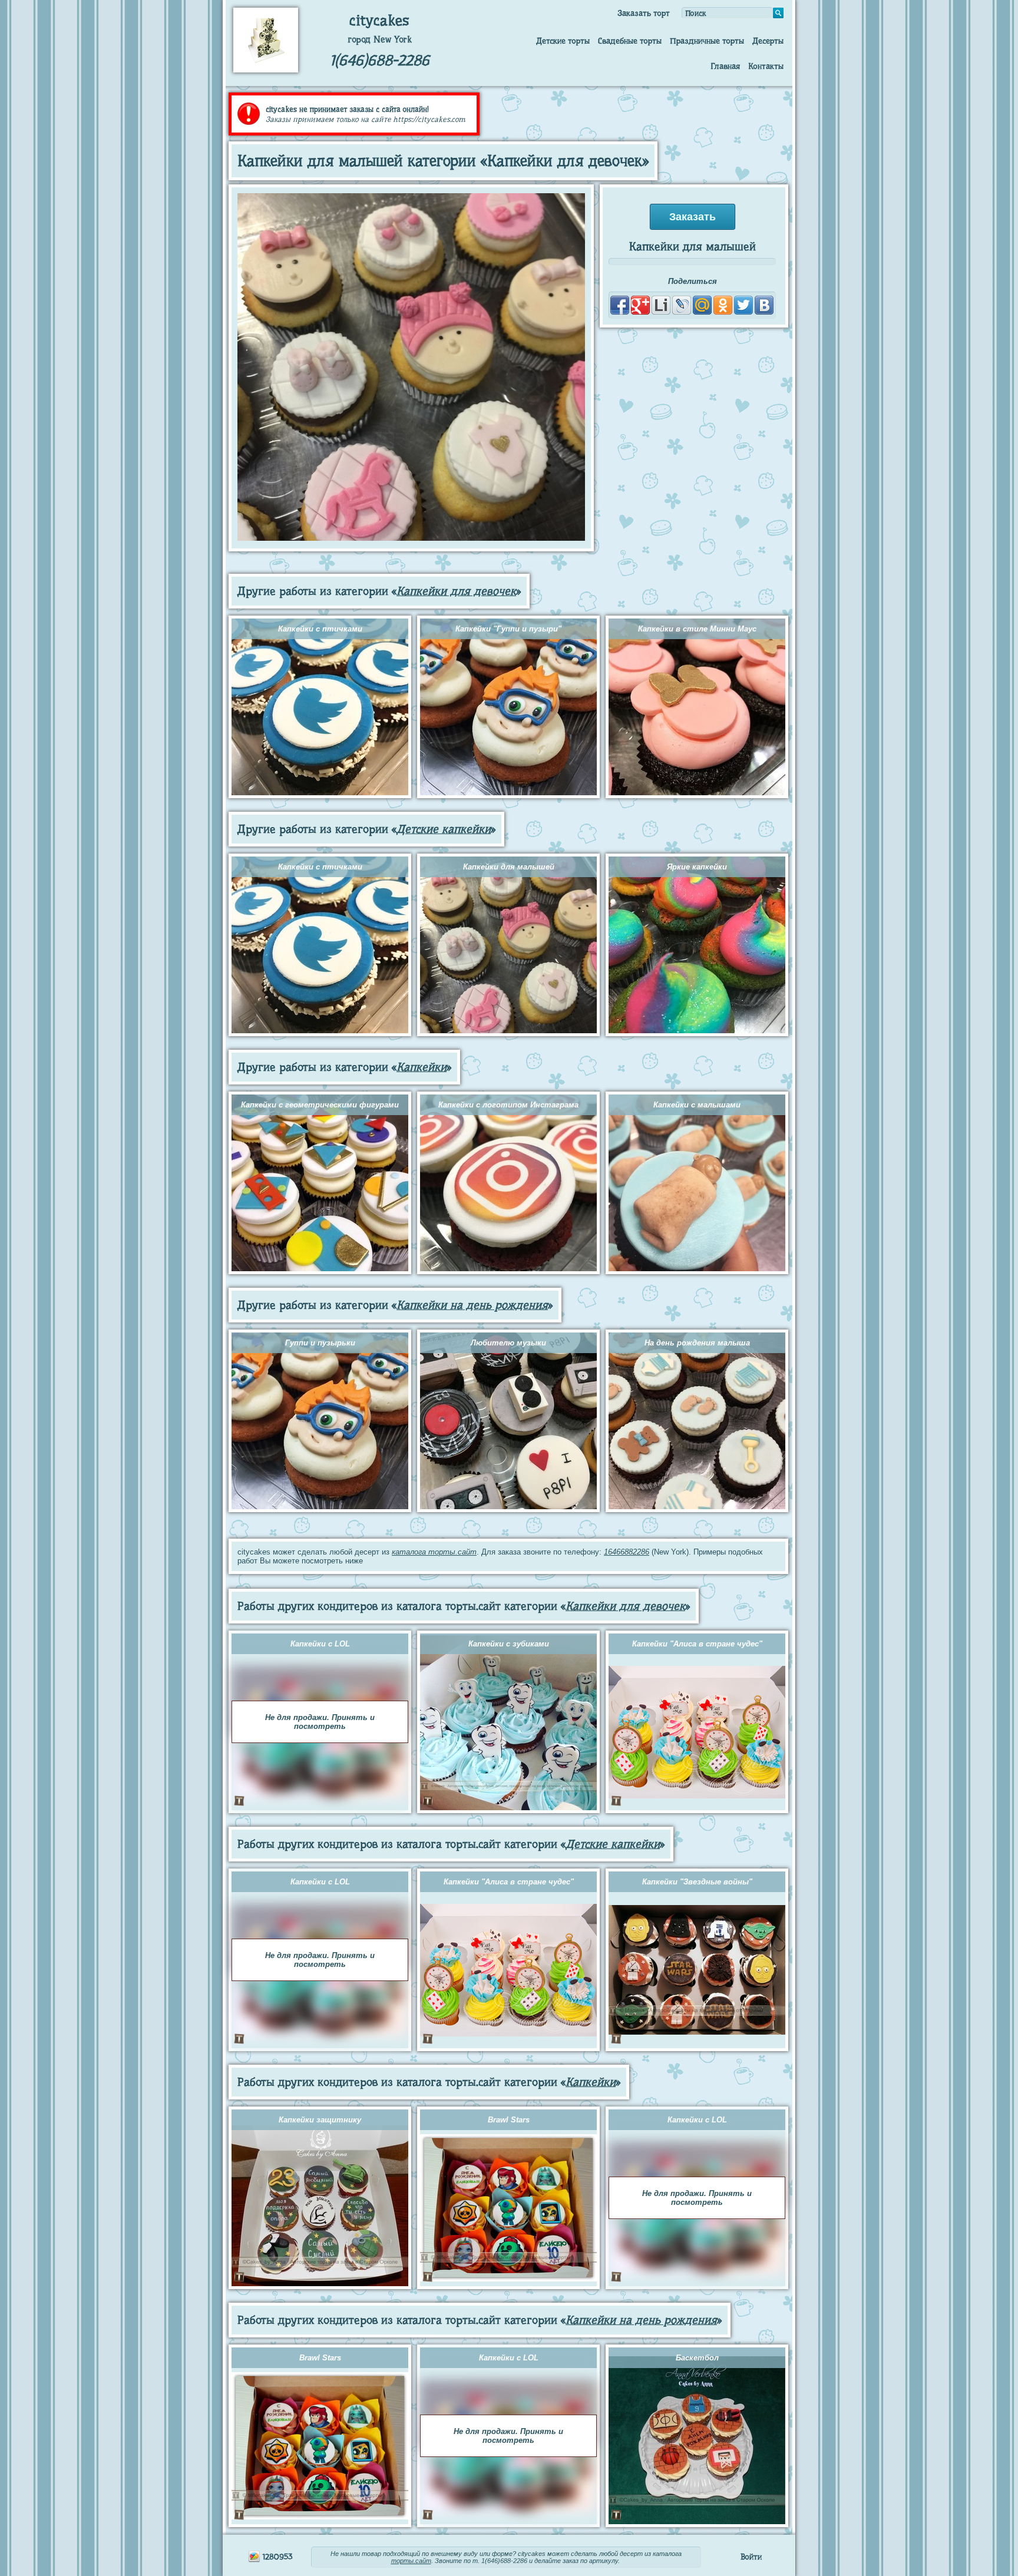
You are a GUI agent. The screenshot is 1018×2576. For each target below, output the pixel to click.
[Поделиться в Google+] (640, 305)
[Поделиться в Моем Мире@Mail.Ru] (702, 305)
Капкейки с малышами (697, 1105)
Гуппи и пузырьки (320, 1343)
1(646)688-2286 (380, 60)
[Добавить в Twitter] (743, 305)
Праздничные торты (707, 41)
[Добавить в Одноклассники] (723, 305)
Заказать (693, 217)
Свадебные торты (630, 41)
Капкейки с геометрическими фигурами (320, 1105)
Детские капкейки (444, 829)
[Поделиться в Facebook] (620, 305)
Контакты (766, 66)
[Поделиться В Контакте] (764, 305)
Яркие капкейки (697, 867)
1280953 (276, 2557)
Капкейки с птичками (320, 629)
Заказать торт (644, 13)
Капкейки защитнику (320, 2120)
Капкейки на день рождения (472, 1305)
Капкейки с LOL (320, 1644)
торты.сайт (411, 2561)
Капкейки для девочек (456, 591)
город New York (380, 39)
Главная (725, 66)
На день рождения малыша (697, 1343)
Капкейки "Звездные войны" (697, 1882)
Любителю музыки (508, 1343)
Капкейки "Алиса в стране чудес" (697, 1644)
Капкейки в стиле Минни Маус (697, 629)
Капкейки (422, 1067)
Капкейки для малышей (509, 867)
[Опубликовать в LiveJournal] (682, 305)
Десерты (768, 41)
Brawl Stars (509, 2120)
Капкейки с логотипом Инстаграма (508, 1105)
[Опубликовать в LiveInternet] (661, 305)
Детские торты (563, 41)
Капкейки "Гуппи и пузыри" (508, 629)
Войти (751, 2557)
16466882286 (627, 1552)
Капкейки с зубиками (509, 1644)
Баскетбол (697, 2358)
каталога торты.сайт (434, 1552)
